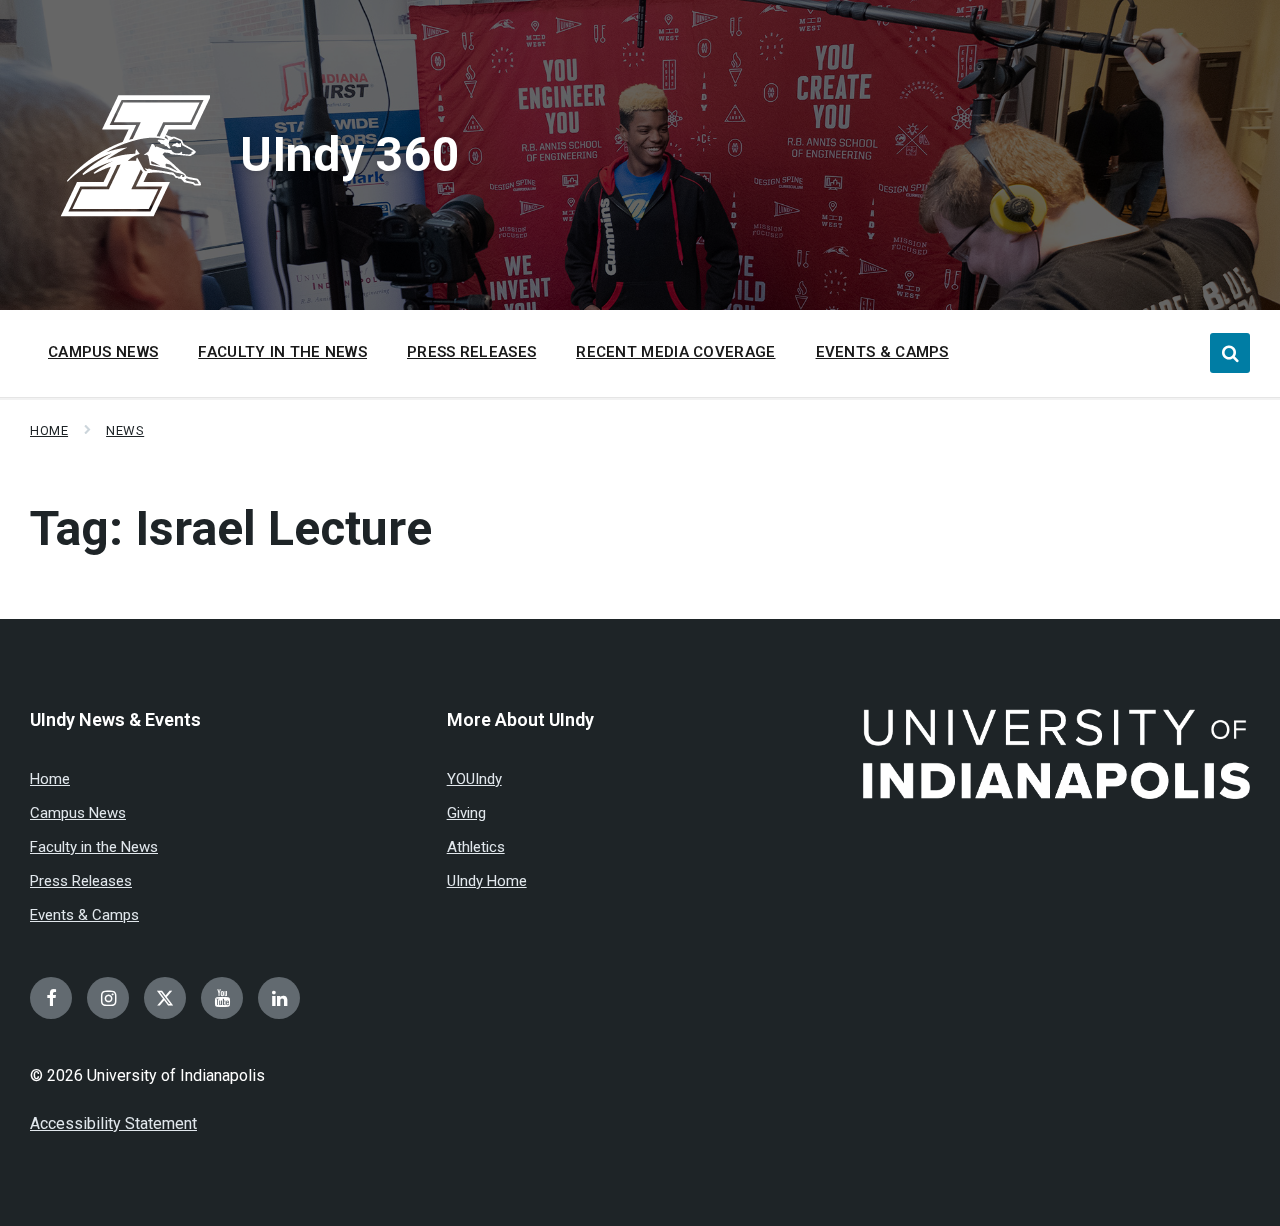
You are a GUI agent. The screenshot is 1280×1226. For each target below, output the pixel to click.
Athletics (476, 847)
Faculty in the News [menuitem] (282, 352)
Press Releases (81, 881)
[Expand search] (1230, 353)
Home (49, 430)
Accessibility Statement (113, 1123)
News (125, 430)
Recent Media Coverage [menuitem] (675, 352)
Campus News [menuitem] (103, 352)
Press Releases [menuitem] (471, 352)
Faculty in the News (94, 847)
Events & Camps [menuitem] (882, 352)
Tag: (231, 528)
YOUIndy (474, 779)
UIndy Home (487, 881)
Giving (466, 813)
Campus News (78, 813)
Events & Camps (84, 915)
